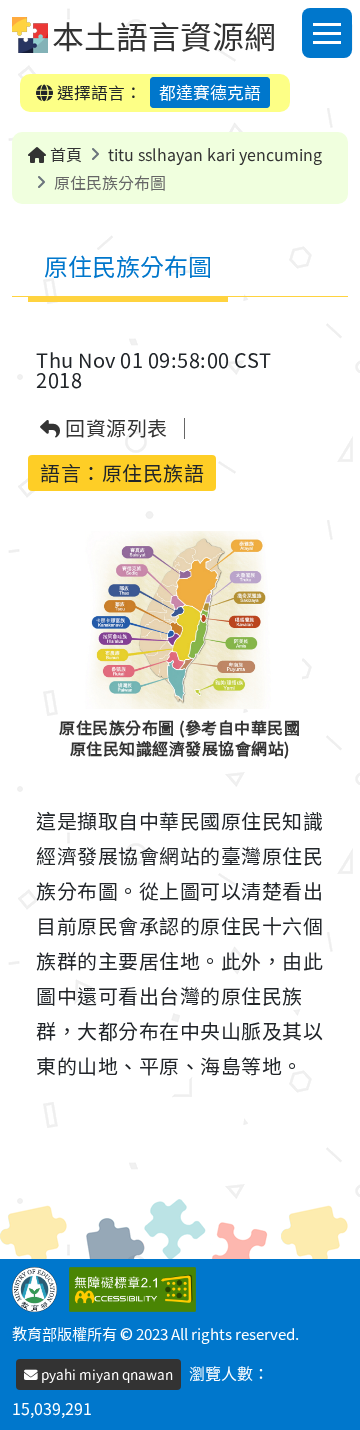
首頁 (64, 154)
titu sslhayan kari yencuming (215, 154)
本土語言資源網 (164, 35)
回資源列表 (114, 428)
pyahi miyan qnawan (105, 1374)
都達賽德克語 (210, 92)
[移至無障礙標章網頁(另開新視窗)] (136, 1287)
